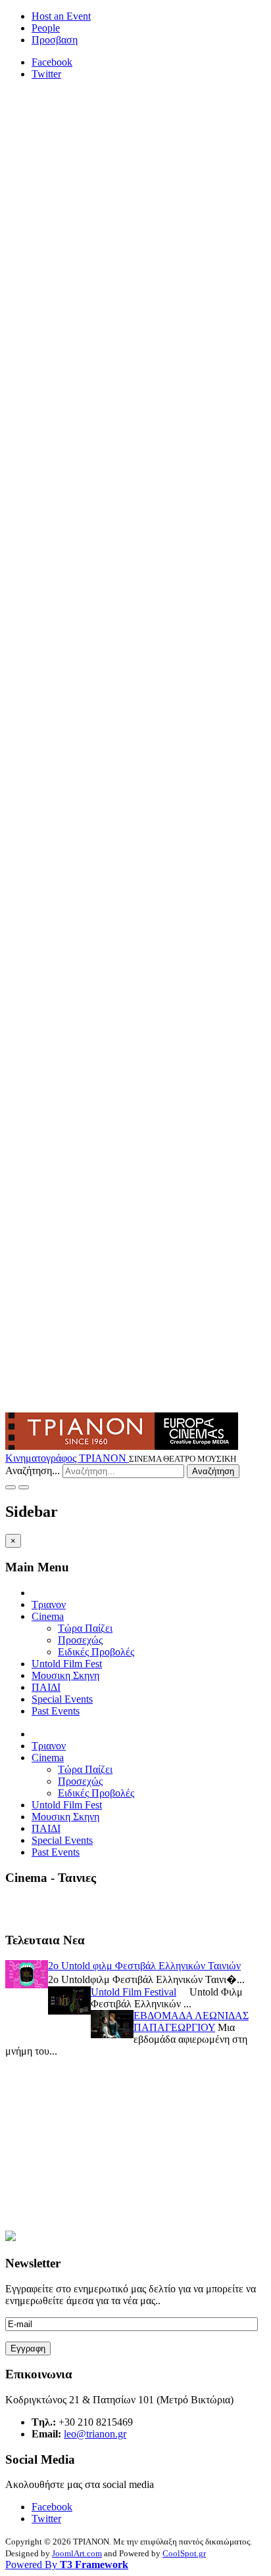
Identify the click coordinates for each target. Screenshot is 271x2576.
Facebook (52, 62)
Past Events (56, 1711)
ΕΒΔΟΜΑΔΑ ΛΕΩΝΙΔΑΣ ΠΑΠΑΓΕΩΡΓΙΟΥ (191, 2021)
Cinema (48, 1616)
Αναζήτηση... (33, 1471)
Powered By (67, 2565)
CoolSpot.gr (184, 2553)
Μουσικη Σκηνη (65, 1675)
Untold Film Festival (134, 1992)
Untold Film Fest (67, 1664)
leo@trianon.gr (95, 2434)
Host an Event (61, 16)
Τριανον (49, 1605)
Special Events (62, 1699)
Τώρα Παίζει (85, 1628)
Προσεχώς (80, 1640)
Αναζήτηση (213, 1471)
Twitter (46, 74)
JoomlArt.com (77, 2553)
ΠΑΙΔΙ (46, 1687)
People (46, 28)
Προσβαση (55, 40)
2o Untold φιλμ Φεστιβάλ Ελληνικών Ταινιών (144, 1966)
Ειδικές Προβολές (96, 1652)
